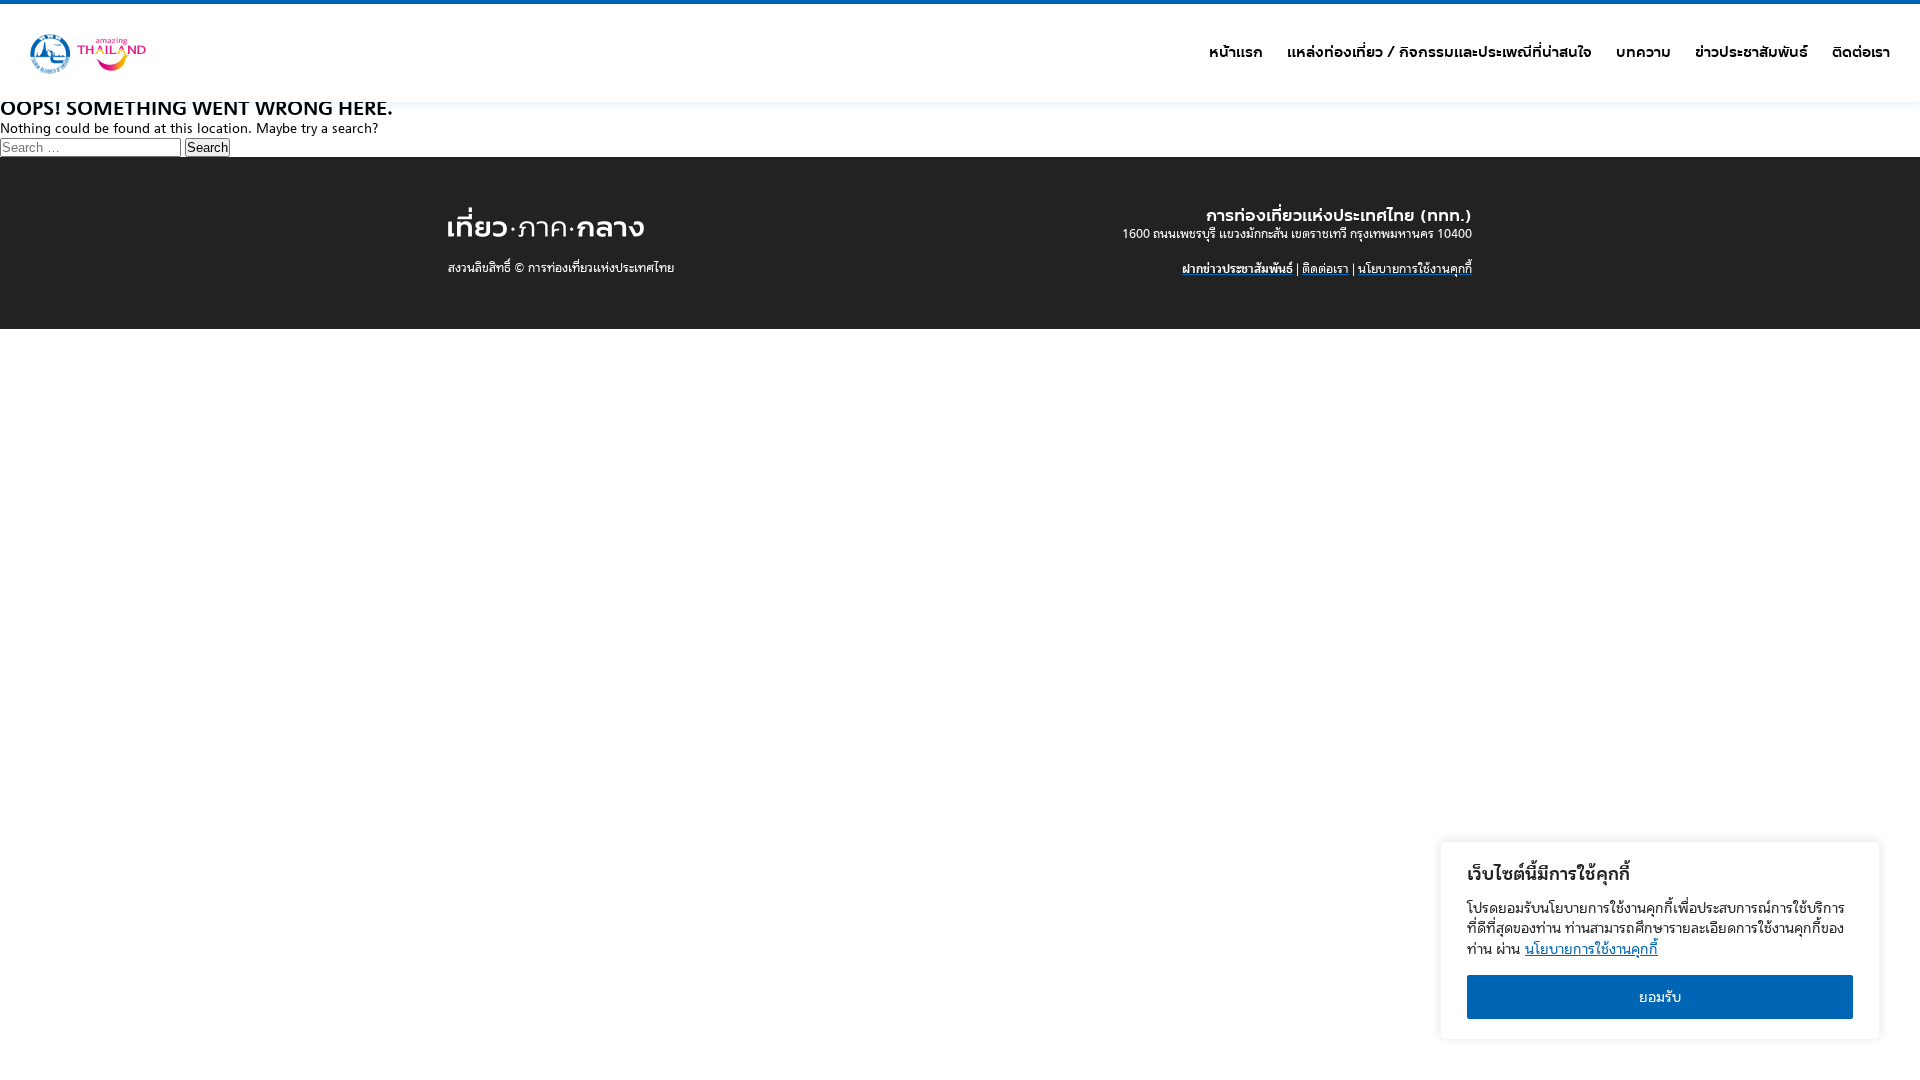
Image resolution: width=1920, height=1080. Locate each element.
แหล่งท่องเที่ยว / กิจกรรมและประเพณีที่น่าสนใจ (1439, 52)
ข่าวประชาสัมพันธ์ (1751, 52)
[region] (1660, 940)
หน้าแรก (1236, 52)
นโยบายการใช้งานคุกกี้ (1591, 949)
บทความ (1643, 52)
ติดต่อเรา (1861, 52)
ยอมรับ (1660, 997)
